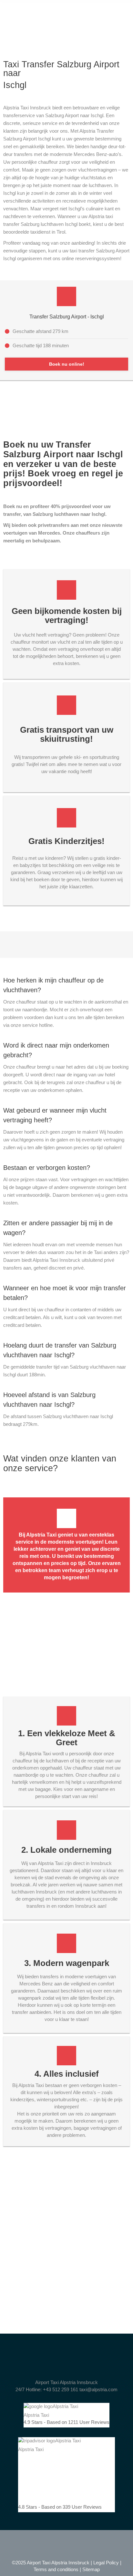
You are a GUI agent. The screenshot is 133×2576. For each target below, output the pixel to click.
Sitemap (91, 2569)
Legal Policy (106, 2563)
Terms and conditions (56, 2569)
